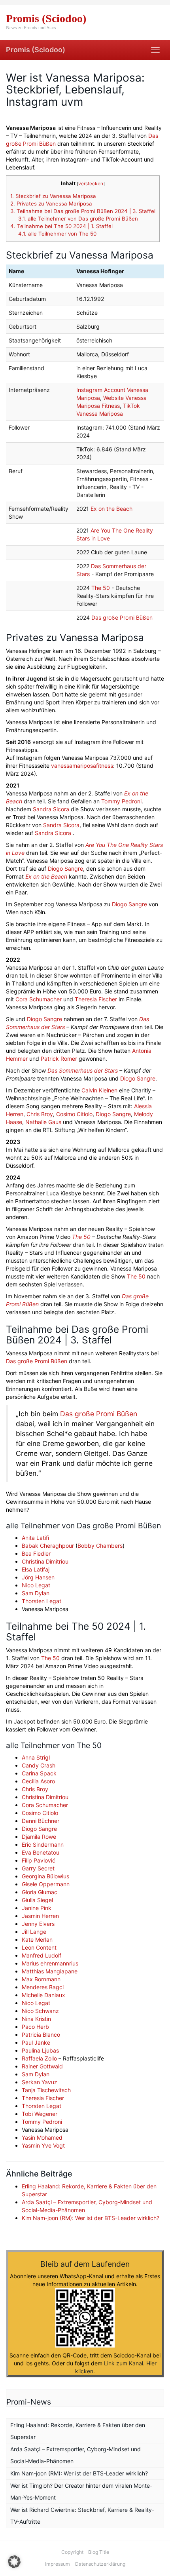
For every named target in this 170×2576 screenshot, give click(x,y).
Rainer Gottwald (42, 2066)
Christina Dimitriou (45, 1561)
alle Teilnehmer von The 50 (57, 234)
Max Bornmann (41, 1979)
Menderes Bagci (43, 1987)
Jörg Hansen (38, 1577)
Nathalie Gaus (43, 1122)
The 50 (101, 588)
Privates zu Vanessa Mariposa (51, 204)
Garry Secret (38, 1868)
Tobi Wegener (40, 2114)
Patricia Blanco (41, 2035)
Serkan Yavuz (40, 2082)
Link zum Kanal (124, 2363)
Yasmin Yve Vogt (43, 2145)
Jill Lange (34, 1932)
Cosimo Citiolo (74, 1114)
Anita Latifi (35, 1538)
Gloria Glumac (40, 1892)
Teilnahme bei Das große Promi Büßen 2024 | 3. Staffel (83, 211)
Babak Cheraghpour (48, 1546)
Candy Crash (39, 1765)
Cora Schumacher (39, 999)
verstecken (91, 184)
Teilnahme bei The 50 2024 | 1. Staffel (61, 226)
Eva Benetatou (41, 1852)
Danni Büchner (41, 1821)
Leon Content (39, 1947)
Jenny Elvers (38, 1924)
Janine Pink (37, 1908)
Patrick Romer (59, 1059)
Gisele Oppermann (46, 1884)
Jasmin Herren (40, 1916)
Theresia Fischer (96, 999)
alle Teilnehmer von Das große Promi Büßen (78, 219)
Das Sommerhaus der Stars (83, 1070)
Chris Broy (40, 1114)
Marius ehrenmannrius (50, 1963)
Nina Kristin (36, 2019)
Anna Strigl (36, 1757)
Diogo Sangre (65, 868)
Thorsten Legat (42, 1601)
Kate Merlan (37, 1940)
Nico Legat (36, 1585)
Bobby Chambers (100, 1546)
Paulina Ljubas (40, 2050)
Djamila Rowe (39, 1837)
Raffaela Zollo (39, 2058)
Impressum (58, 2564)
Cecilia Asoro (38, 1781)
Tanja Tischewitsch (46, 2090)
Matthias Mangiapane (50, 1971)
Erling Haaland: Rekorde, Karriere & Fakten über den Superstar (78, 2431)
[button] (14, 2562)
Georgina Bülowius (45, 1876)
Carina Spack (39, 1773)
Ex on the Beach (111, 509)
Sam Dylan (36, 1593)
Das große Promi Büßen (122, 617)
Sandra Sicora (51, 809)
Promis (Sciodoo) (36, 50)
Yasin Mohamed (42, 2137)
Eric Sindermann (43, 1844)
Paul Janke (36, 2042)
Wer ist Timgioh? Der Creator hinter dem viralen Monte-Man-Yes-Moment (81, 2491)
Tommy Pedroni (121, 801)
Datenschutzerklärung (100, 2564)
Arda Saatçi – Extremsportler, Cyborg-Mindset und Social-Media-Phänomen (76, 2455)
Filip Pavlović (39, 1860)
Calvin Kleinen (99, 1090)
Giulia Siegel (37, 1900)
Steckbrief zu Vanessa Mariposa (53, 196)
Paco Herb (35, 2027)
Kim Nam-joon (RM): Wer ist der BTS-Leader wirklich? (91, 2218)
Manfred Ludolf (42, 1955)
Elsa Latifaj (36, 1569)
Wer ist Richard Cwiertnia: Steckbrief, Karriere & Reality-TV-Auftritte (82, 2516)
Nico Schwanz (40, 2011)
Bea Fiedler (36, 1553)
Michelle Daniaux (43, 1995)
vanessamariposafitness (82, 766)
